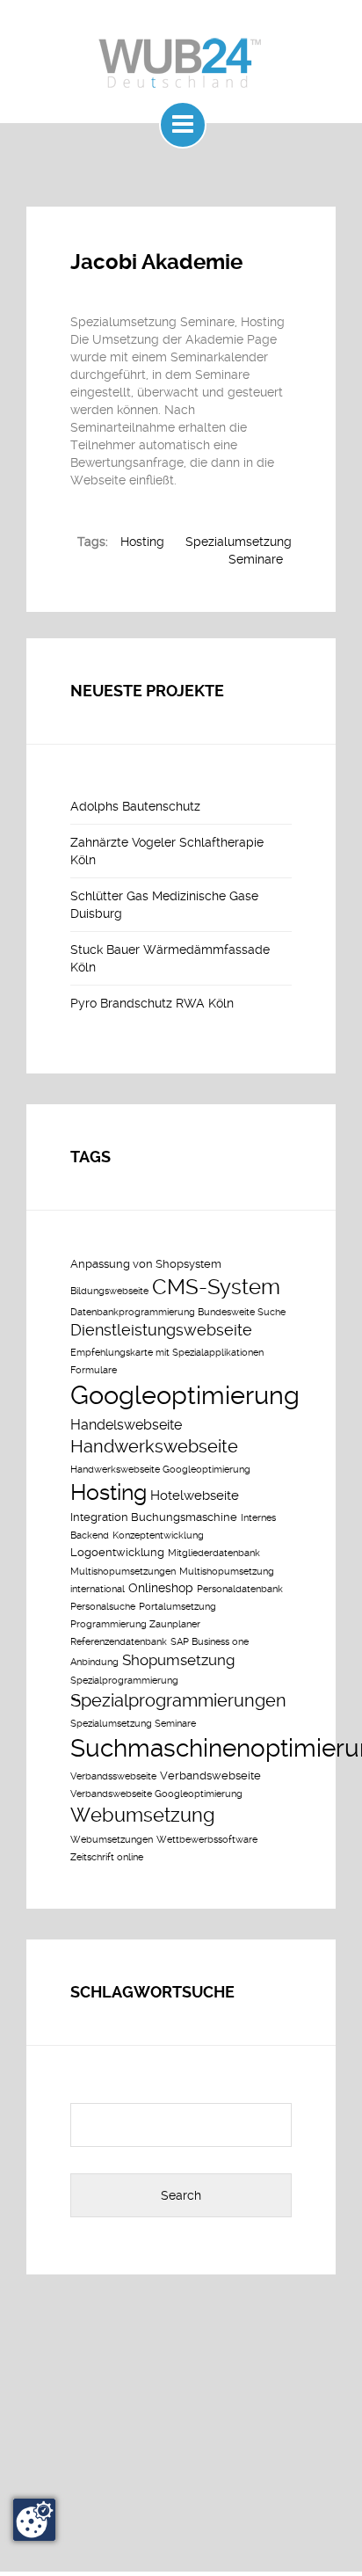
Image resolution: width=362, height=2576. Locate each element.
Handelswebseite (126, 1425)
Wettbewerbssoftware (207, 1840)
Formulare (94, 1370)
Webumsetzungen (112, 1840)
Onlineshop (161, 1588)
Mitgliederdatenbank (214, 1553)
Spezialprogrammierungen (178, 1700)
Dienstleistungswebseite (161, 1330)
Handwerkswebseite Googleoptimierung (160, 1470)
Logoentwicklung (117, 1552)
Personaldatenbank (240, 1589)
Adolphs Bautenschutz (135, 806)
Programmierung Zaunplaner (135, 1624)
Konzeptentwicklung (158, 1535)
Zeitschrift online (107, 1857)
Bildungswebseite (109, 1291)
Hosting (142, 542)
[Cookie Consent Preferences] (34, 2520)
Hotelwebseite (195, 1495)
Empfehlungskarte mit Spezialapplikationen (167, 1353)
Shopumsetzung (178, 1660)
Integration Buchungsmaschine (154, 1517)
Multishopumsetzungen (123, 1572)
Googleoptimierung (185, 1395)
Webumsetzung (143, 1815)
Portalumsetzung (177, 1607)
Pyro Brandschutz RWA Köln (152, 1003)
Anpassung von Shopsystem (146, 1264)
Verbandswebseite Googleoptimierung (156, 1794)
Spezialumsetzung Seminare (133, 1724)
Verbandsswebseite (113, 1776)
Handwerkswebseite (154, 1447)
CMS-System (216, 1287)
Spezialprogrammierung (124, 1681)
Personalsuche (103, 1607)
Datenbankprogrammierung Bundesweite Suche (178, 1312)
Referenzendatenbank (119, 1642)
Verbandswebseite (210, 1776)
